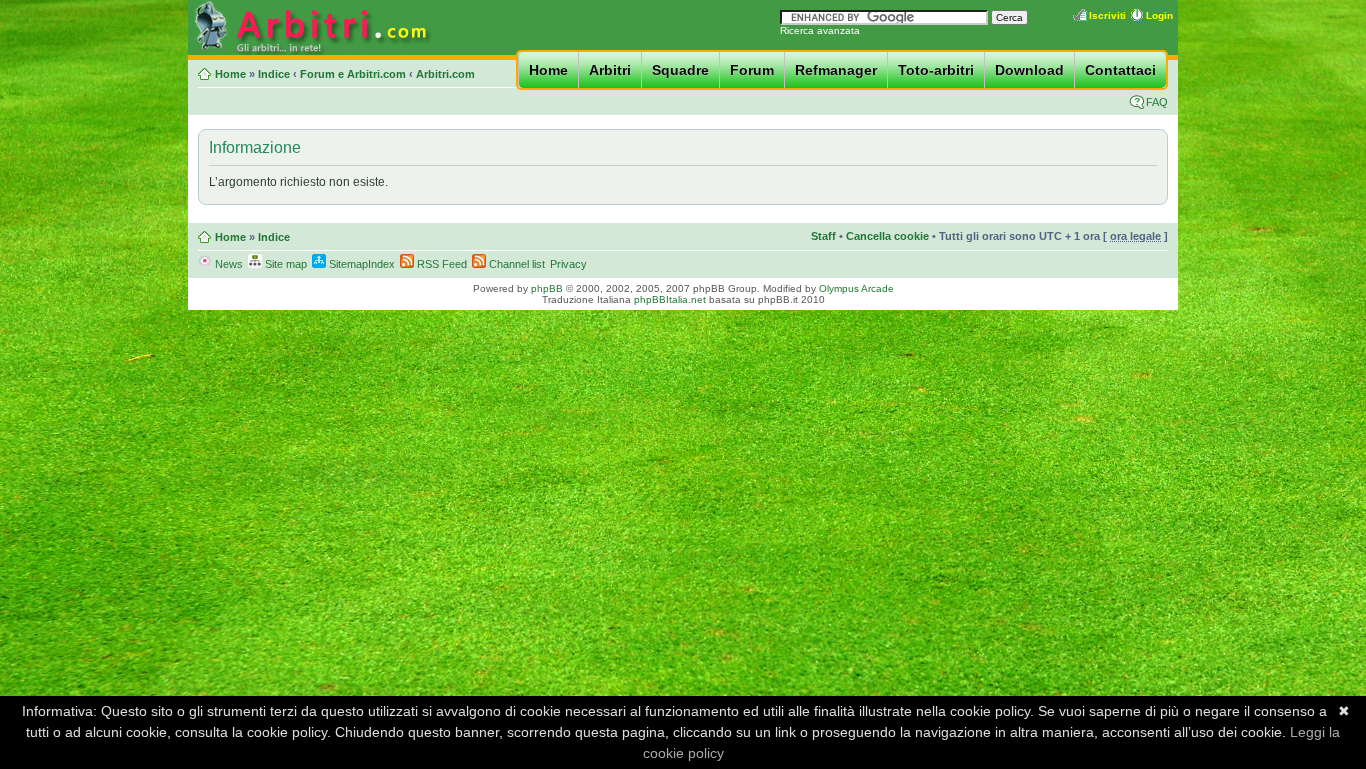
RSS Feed (440, 264)
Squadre (680, 70)
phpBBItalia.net (670, 299)
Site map (284, 264)
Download (1029, 70)
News (227, 264)
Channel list (515, 264)
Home (548, 70)
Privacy (568, 264)
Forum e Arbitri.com (353, 74)
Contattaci (1120, 70)
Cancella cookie (887, 236)
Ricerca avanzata (820, 30)
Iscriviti (1107, 15)
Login (1159, 15)
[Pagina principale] (311, 51)
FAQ (1157, 102)
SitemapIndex (360, 264)
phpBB (547, 288)
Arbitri (610, 70)
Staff (823, 236)
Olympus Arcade (856, 288)
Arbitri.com (445, 74)
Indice (274, 74)
